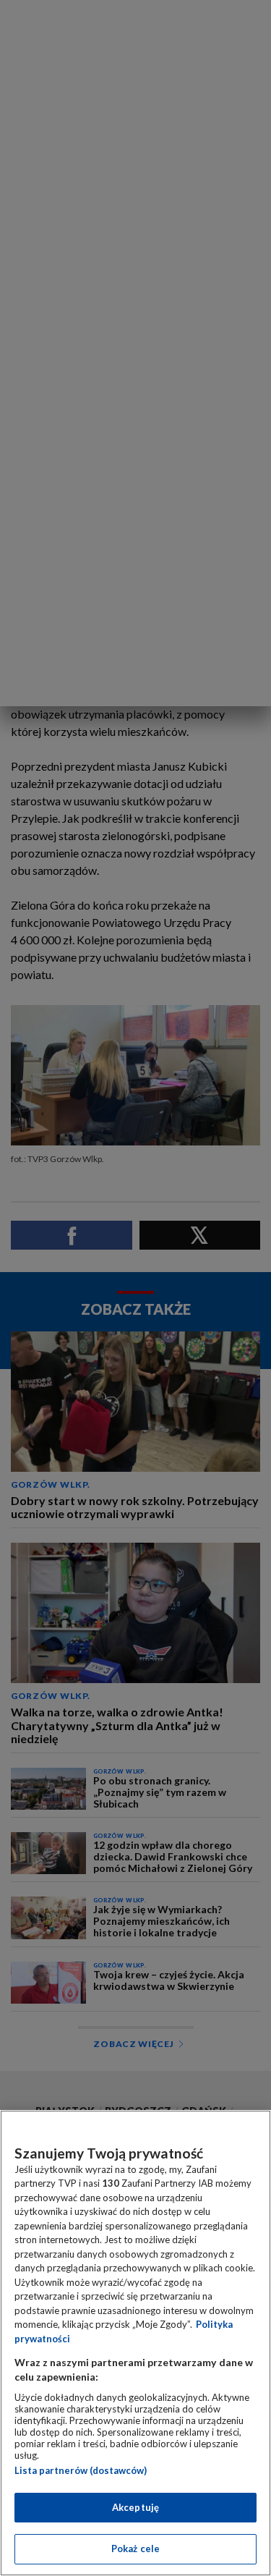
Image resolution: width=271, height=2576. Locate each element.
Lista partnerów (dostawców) (81, 2470)
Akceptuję (135, 2507)
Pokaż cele (135, 2549)
